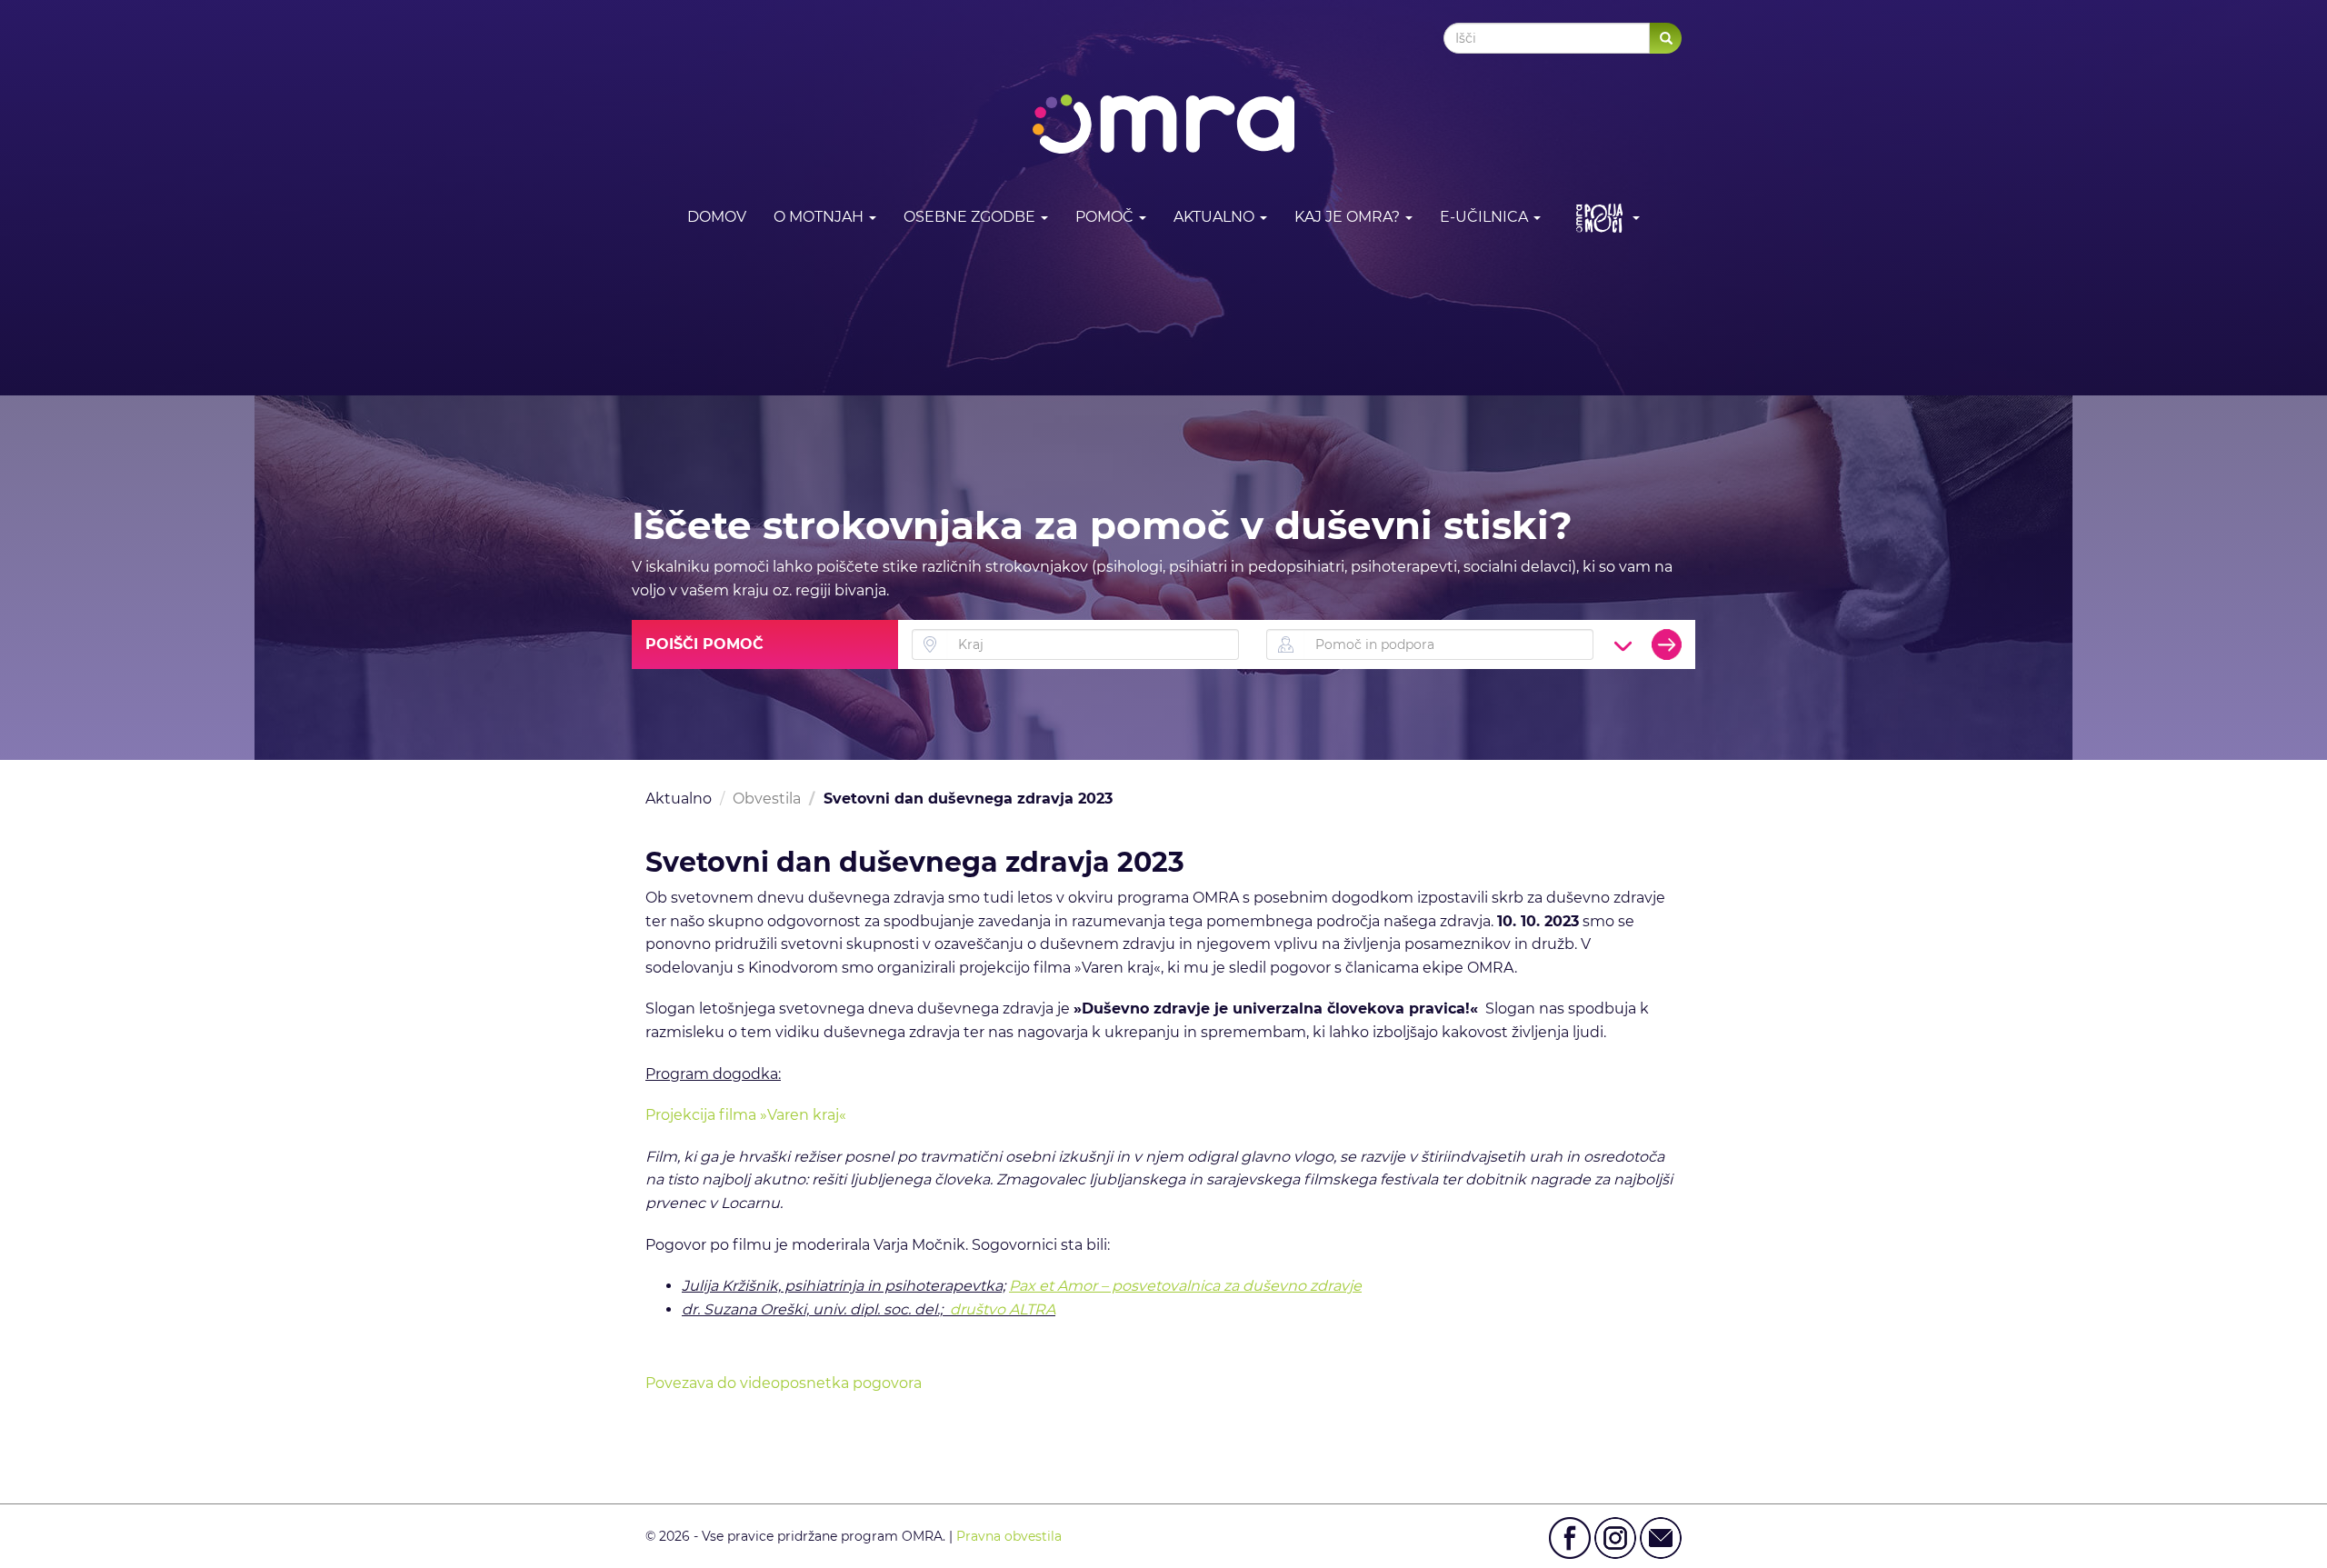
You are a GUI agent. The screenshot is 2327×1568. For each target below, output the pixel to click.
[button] (1604, 218)
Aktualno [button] (1216, 217)
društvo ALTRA (1003, 1309)
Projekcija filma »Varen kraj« (746, 1115)
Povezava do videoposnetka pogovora (784, 1383)
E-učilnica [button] (1486, 217)
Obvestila (767, 799)
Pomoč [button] (1106, 217)
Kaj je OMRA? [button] (1349, 217)
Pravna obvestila (1009, 1536)
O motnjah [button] (820, 217)
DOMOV (717, 217)
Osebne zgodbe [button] (971, 217)
